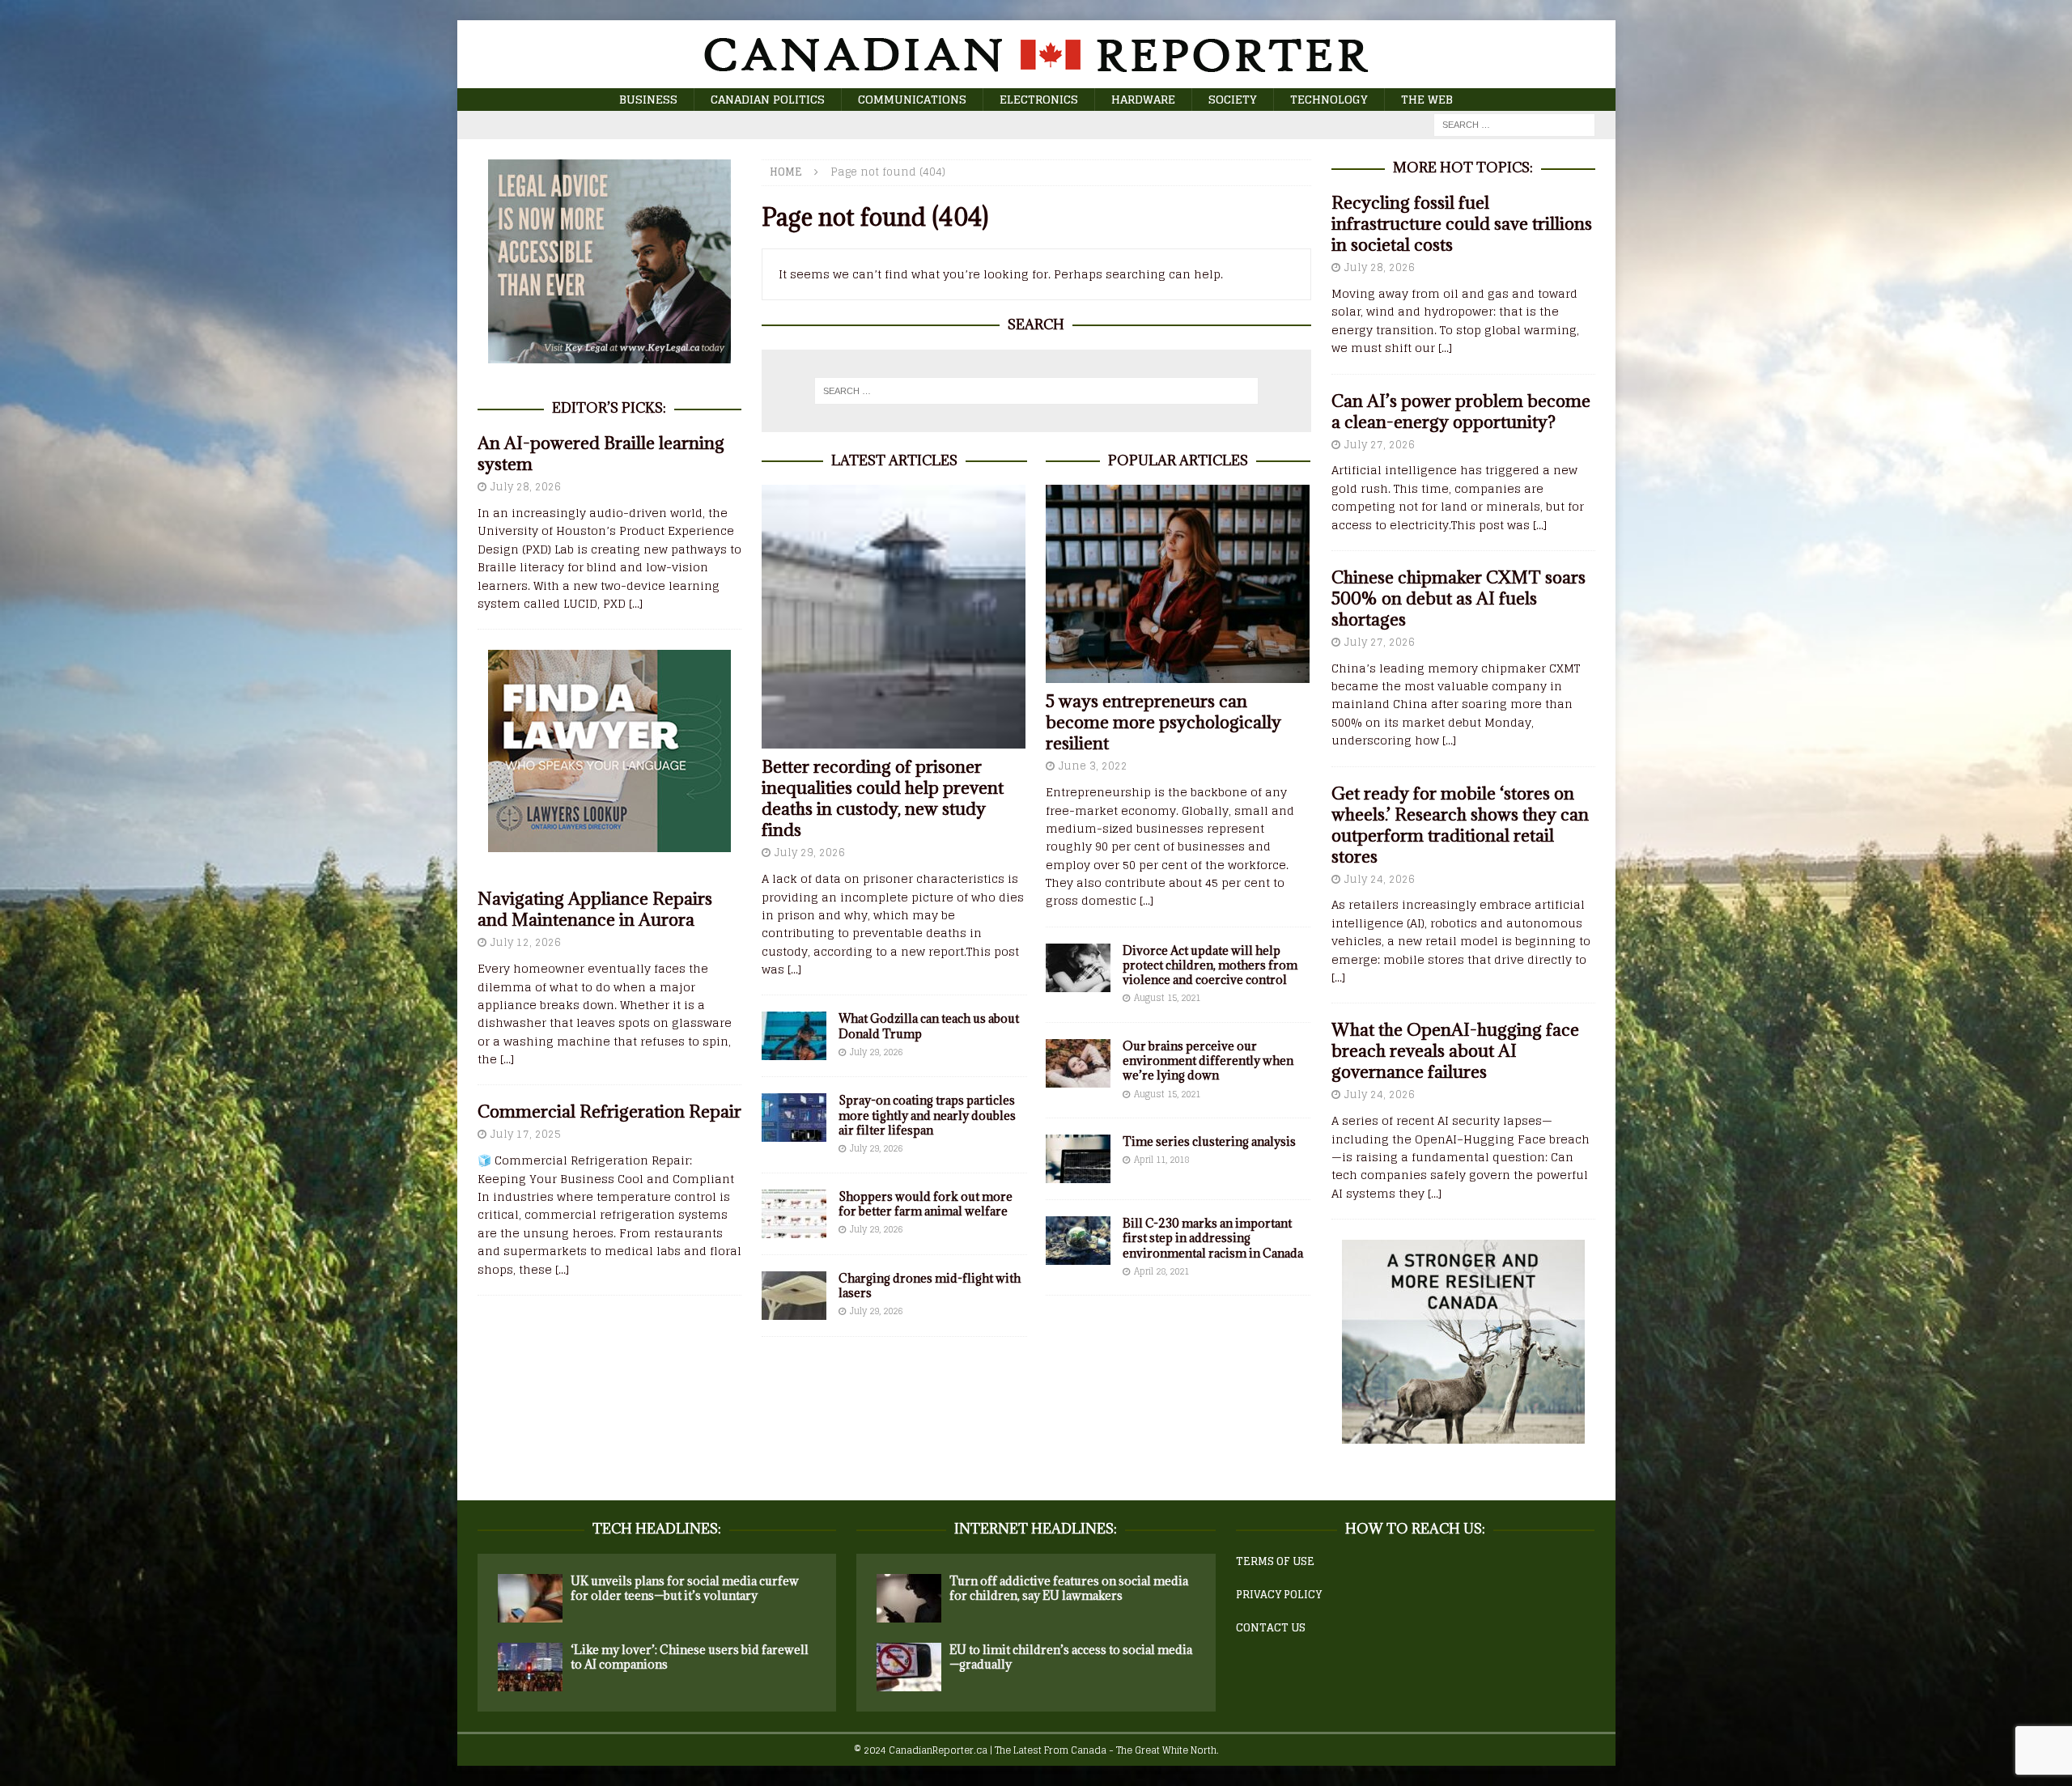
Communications (912, 99)
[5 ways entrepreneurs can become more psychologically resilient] (1178, 584)
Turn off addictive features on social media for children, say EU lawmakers (1069, 1588)
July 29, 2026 (810, 853)
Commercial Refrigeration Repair (609, 1111)
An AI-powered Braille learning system (601, 454)
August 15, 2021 (1167, 998)
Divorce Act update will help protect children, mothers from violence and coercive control (1210, 965)
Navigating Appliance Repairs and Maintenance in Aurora (595, 909)
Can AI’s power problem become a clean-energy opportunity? (1461, 412)
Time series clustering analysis (1209, 1141)
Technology (1329, 99)
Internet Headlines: (1036, 1529)
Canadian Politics (768, 99)
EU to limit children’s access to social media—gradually (1071, 1657)
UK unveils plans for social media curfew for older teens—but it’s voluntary (685, 1588)
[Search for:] (1514, 124)
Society (1233, 99)
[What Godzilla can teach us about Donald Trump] (794, 1036)
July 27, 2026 (1380, 445)
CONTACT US (1271, 1628)
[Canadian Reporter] (1036, 79)
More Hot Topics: (1463, 168)
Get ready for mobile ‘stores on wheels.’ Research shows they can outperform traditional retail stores (1460, 825)
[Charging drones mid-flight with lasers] (794, 1296)
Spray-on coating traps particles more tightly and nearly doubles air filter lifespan (927, 1115)
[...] (794, 969)
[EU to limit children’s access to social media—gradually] (909, 1667)
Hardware (1143, 99)
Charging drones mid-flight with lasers (930, 1285)
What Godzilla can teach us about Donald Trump (929, 1026)
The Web (1427, 99)
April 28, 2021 (1161, 1271)
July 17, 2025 (526, 1134)
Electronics (1039, 99)
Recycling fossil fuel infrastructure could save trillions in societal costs (1462, 224)
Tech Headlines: (657, 1529)
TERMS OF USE (1275, 1561)
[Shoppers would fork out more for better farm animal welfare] (794, 1214)
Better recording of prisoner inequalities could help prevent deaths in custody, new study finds (883, 798)
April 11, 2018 (1161, 1160)
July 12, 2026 (526, 942)
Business (648, 99)
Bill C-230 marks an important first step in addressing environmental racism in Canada (1213, 1238)
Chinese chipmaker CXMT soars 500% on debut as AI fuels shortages (1458, 598)
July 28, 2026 (526, 487)
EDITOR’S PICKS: (609, 408)
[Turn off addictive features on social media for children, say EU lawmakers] (909, 1598)
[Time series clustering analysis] (1078, 1159)
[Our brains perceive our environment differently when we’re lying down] (1078, 1063)
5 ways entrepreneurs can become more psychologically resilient (1163, 722)
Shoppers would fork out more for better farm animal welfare (926, 1204)
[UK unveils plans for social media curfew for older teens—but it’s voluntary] (530, 1598)
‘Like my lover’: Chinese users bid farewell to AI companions (690, 1657)
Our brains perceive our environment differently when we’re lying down (1208, 1061)
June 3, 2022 (1093, 766)
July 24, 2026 (1380, 879)
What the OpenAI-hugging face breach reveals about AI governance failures (1455, 1051)
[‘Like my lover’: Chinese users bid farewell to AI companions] (530, 1667)
